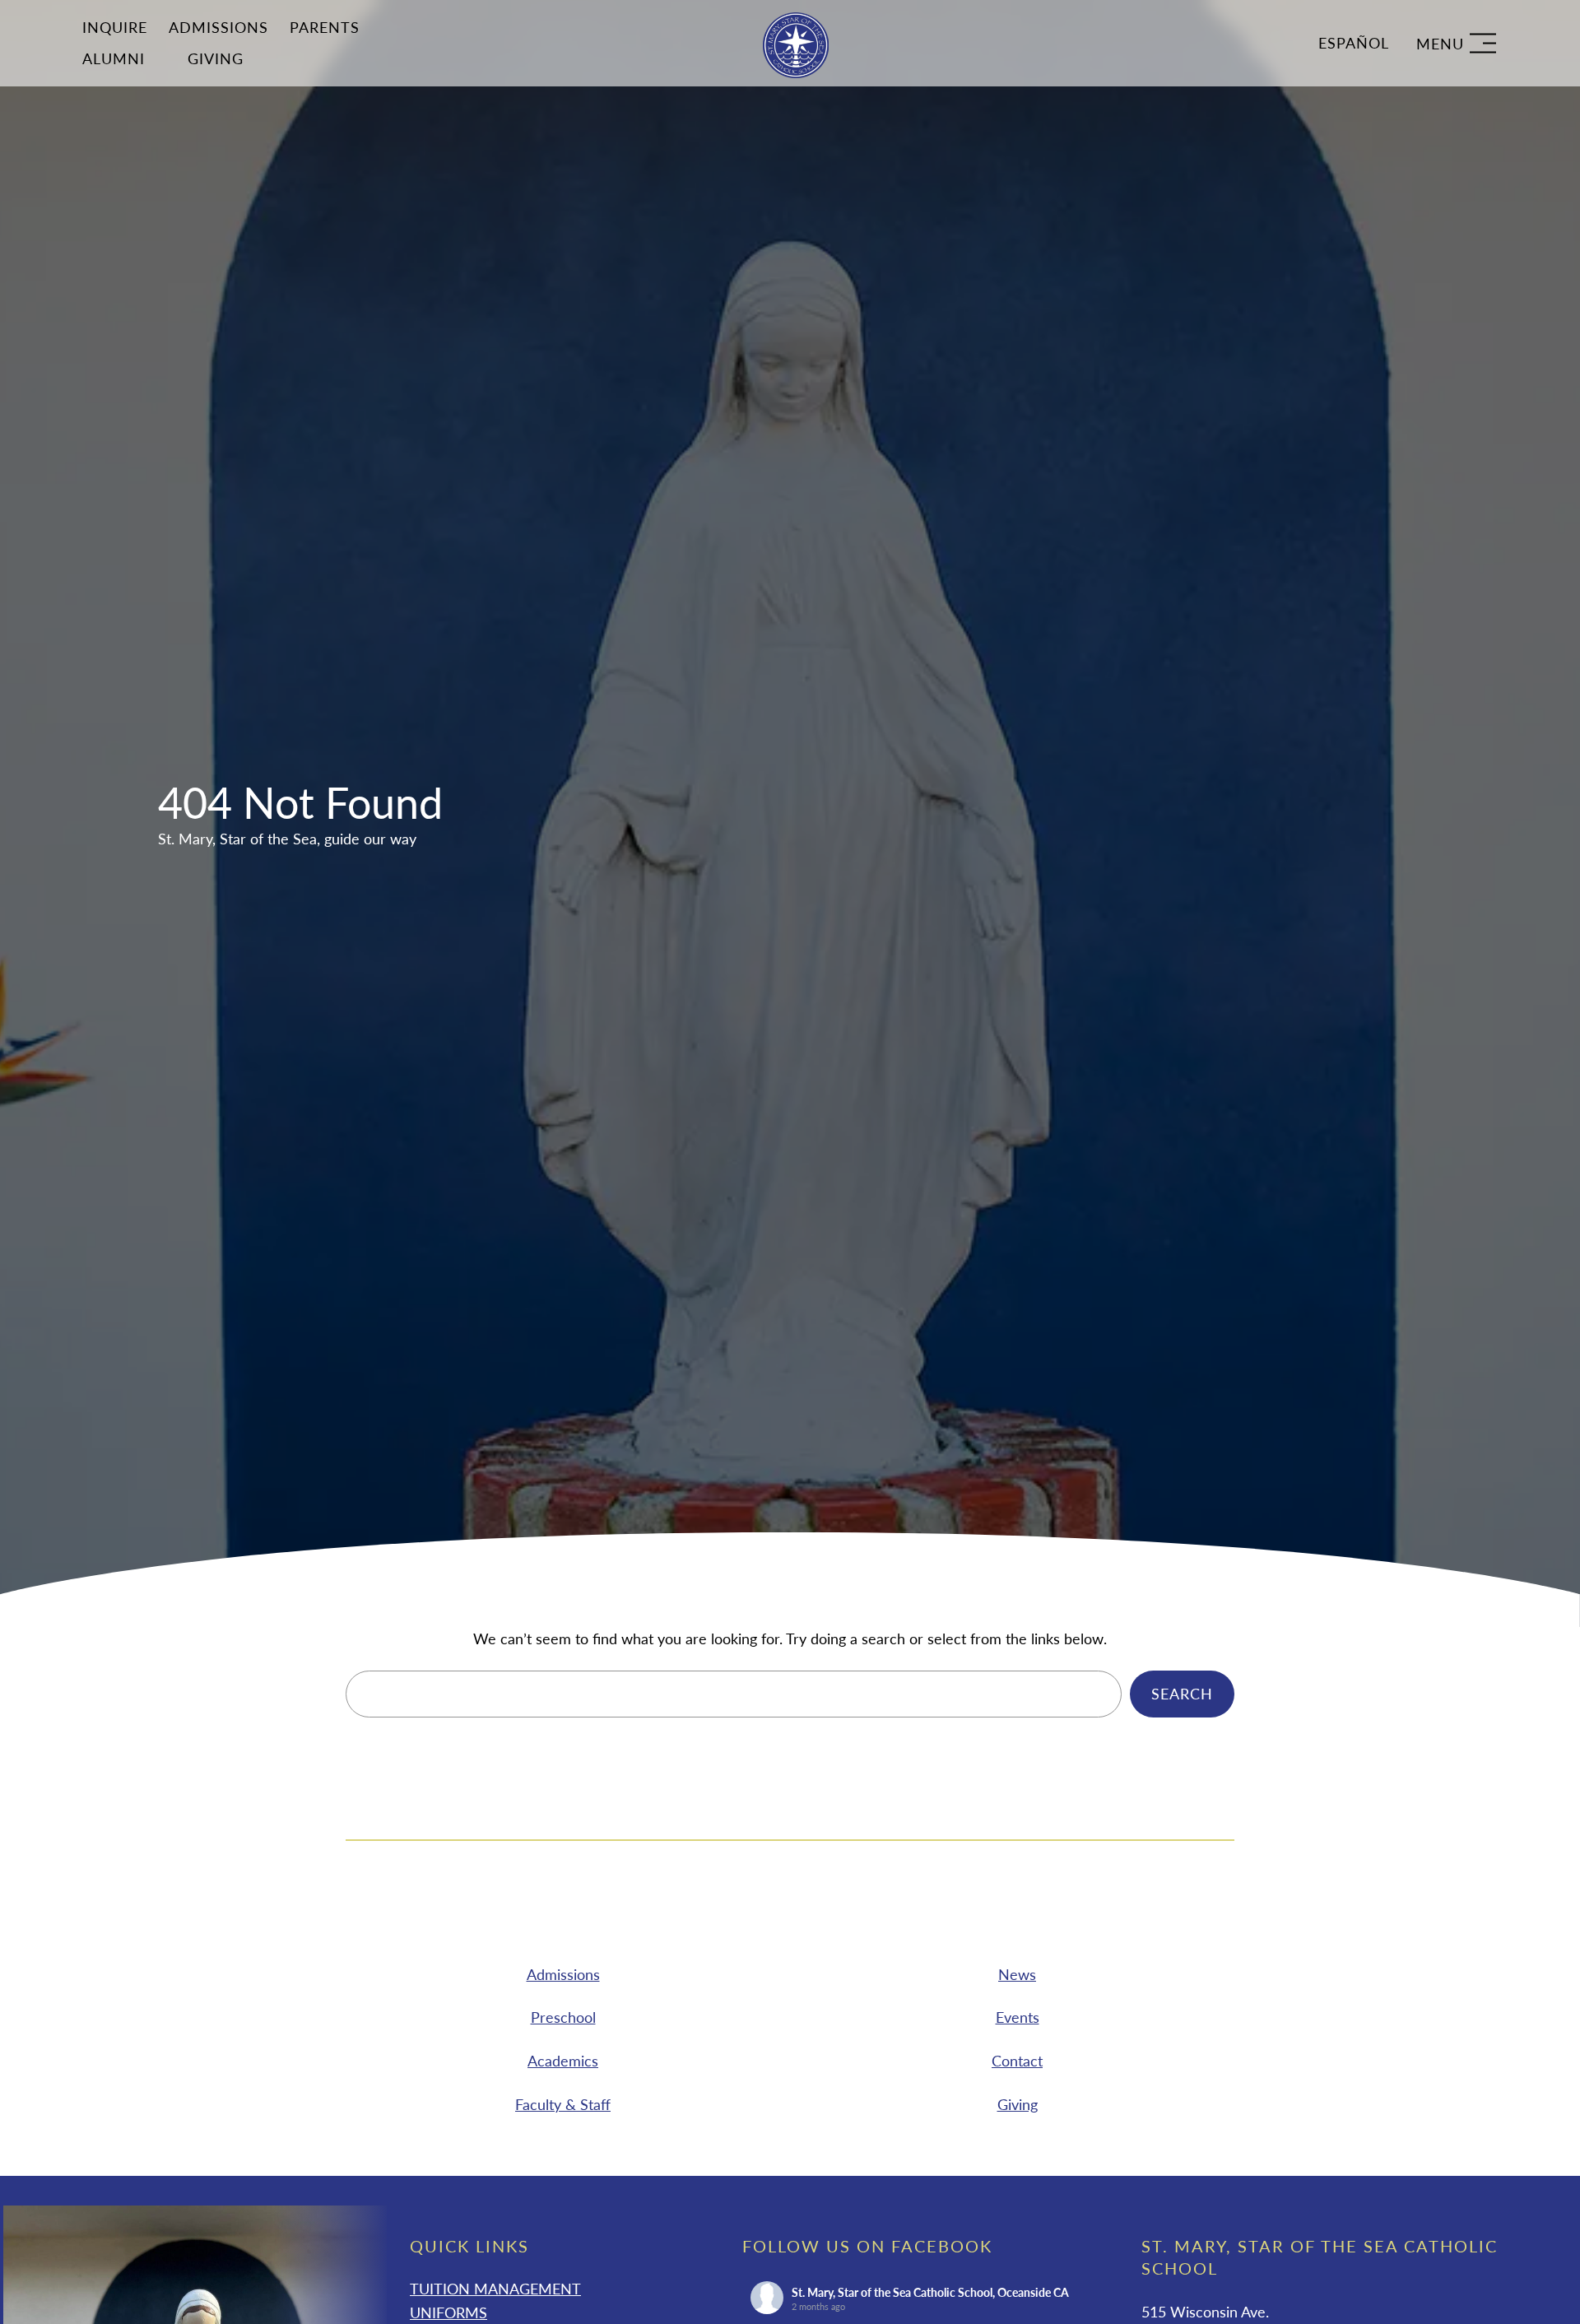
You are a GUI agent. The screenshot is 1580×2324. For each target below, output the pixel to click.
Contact (1017, 2061)
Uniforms (448, 2312)
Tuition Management (495, 2289)
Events (1018, 2017)
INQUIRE (115, 27)
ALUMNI (114, 58)
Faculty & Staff (563, 2104)
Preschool (563, 2017)
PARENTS (325, 27)
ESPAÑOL (1354, 43)
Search (1182, 1694)
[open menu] (1456, 43)
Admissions (218, 27)
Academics (563, 2061)
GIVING (216, 58)
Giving (1018, 2104)
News (1017, 1973)
